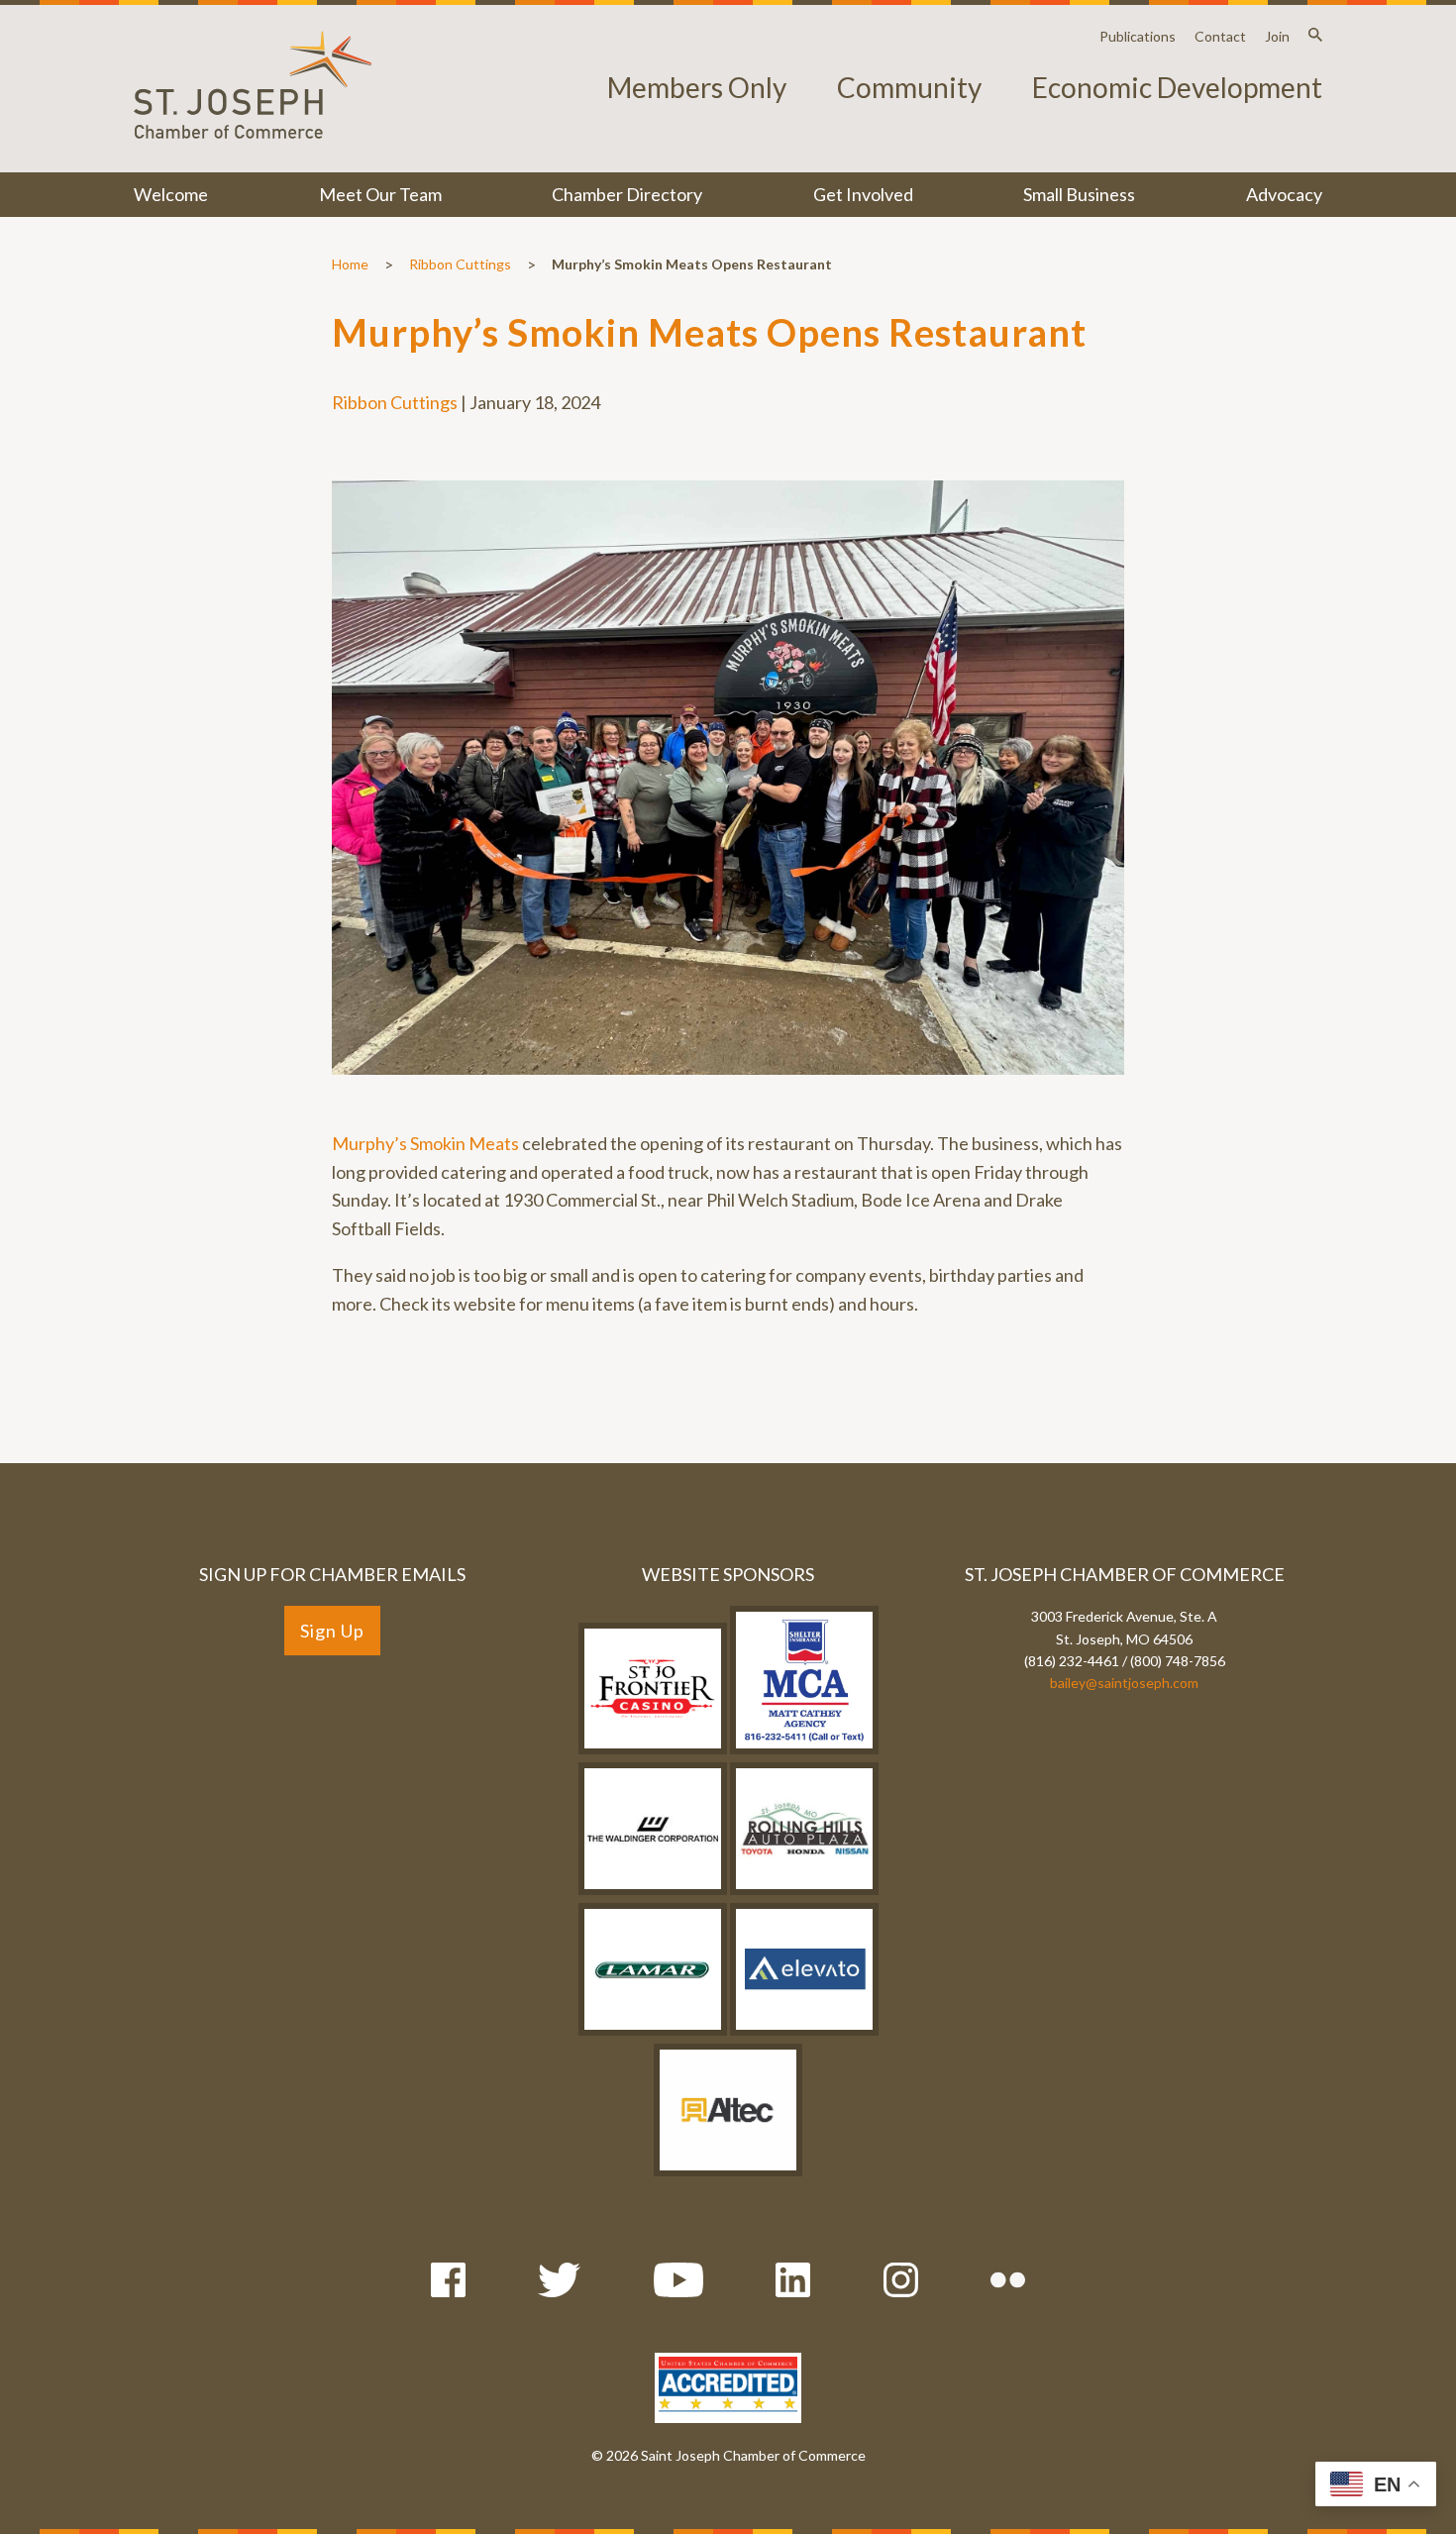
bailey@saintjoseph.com (1124, 1683)
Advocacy (1284, 194)
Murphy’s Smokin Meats (425, 1143)
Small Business (1079, 194)
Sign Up (332, 1631)
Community (909, 87)
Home (350, 264)
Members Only (697, 87)
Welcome (171, 194)
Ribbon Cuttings (460, 264)
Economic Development (1177, 87)
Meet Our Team (380, 194)
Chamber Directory (627, 194)
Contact (1220, 36)
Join (1277, 36)
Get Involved (863, 194)
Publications (1138, 36)
